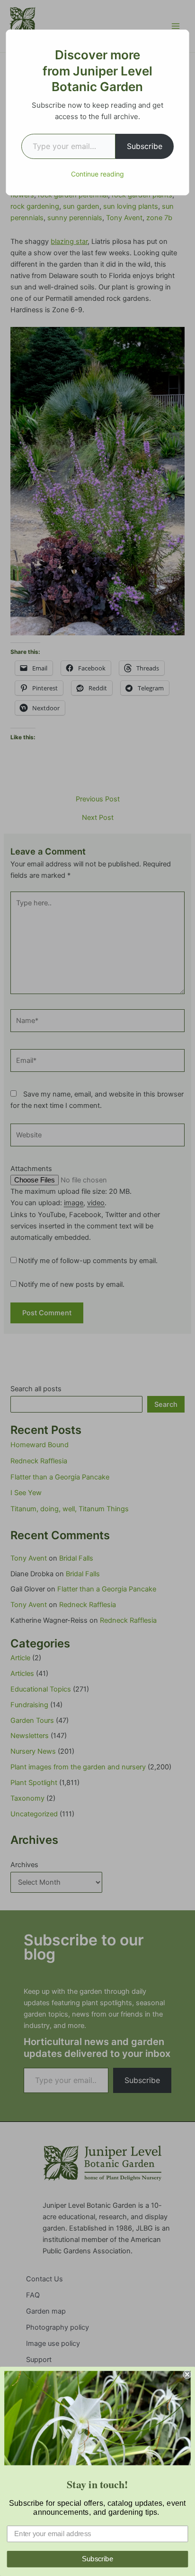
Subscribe (145, 146)
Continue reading (97, 174)
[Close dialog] (187, 2374)
